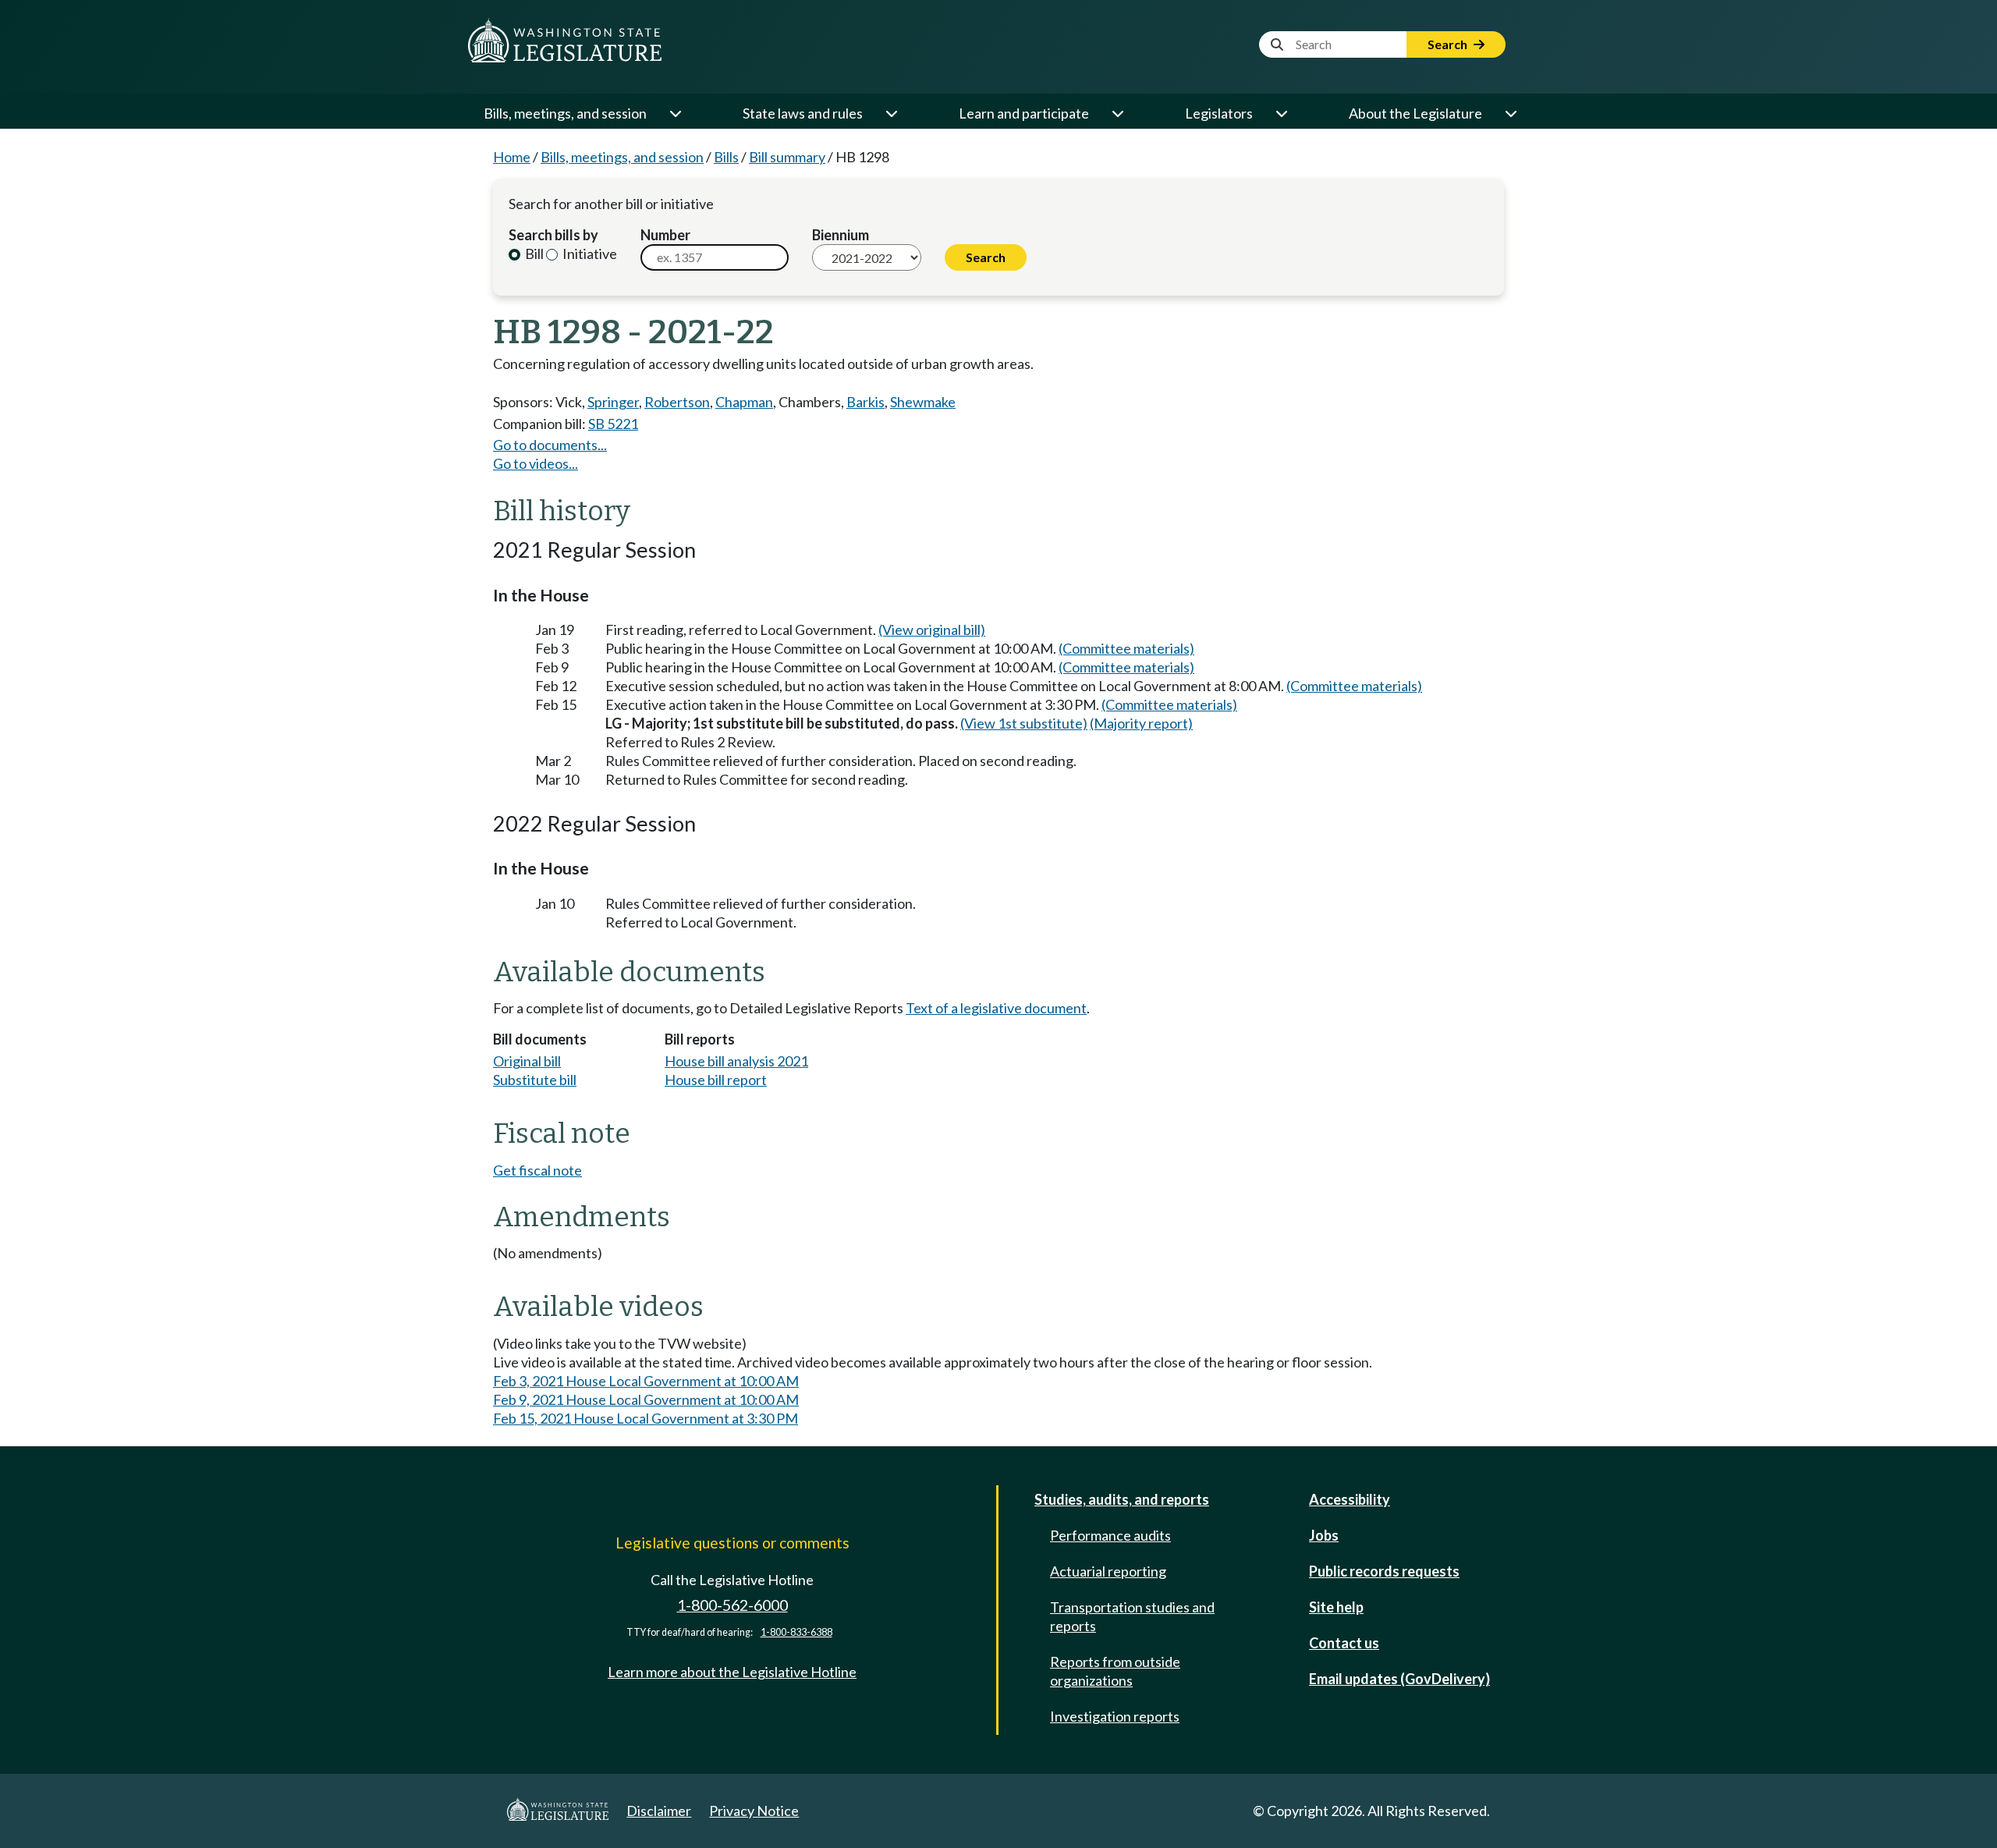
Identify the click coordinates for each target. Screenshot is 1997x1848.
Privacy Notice (754, 1811)
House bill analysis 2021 (736, 1061)
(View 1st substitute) (1024, 723)
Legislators (1219, 113)
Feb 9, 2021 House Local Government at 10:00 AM (646, 1399)
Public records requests (1384, 1571)
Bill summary (787, 157)
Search (1449, 44)
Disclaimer (659, 1811)
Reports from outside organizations (1115, 1671)
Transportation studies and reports (1132, 1616)
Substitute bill (535, 1080)
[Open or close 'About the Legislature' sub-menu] (1510, 113)
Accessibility (1350, 1499)
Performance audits (1110, 1535)
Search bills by (553, 235)
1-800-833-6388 (796, 1632)
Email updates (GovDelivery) (1399, 1679)
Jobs (1324, 1535)
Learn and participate (1024, 113)
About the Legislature (1415, 113)
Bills (726, 157)
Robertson (677, 402)
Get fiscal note (537, 1170)
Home (512, 157)
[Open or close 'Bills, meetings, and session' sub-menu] (675, 113)
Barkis (865, 402)
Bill (533, 254)
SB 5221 (613, 424)
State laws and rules (803, 113)
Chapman (744, 402)
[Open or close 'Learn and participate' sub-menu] (1117, 113)
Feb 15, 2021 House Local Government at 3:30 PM (646, 1418)
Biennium (841, 235)
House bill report (716, 1080)
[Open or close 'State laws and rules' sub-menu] (891, 113)
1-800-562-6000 (732, 1605)
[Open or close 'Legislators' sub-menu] (1281, 113)
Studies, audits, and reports (1122, 1499)
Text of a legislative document (996, 1008)
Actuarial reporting (1108, 1571)
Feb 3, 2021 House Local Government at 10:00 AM (646, 1381)
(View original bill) (932, 630)
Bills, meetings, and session (565, 113)
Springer (613, 402)
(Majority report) (1141, 723)
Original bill (527, 1061)
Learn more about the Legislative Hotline (732, 1672)
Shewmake (923, 402)
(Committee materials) (1126, 648)
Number (665, 235)
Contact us (1344, 1643)
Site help (1336, 1607)
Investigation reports (1115, 1716)
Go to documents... (550, 445)
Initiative (589, 254)
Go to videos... (536, 463)
